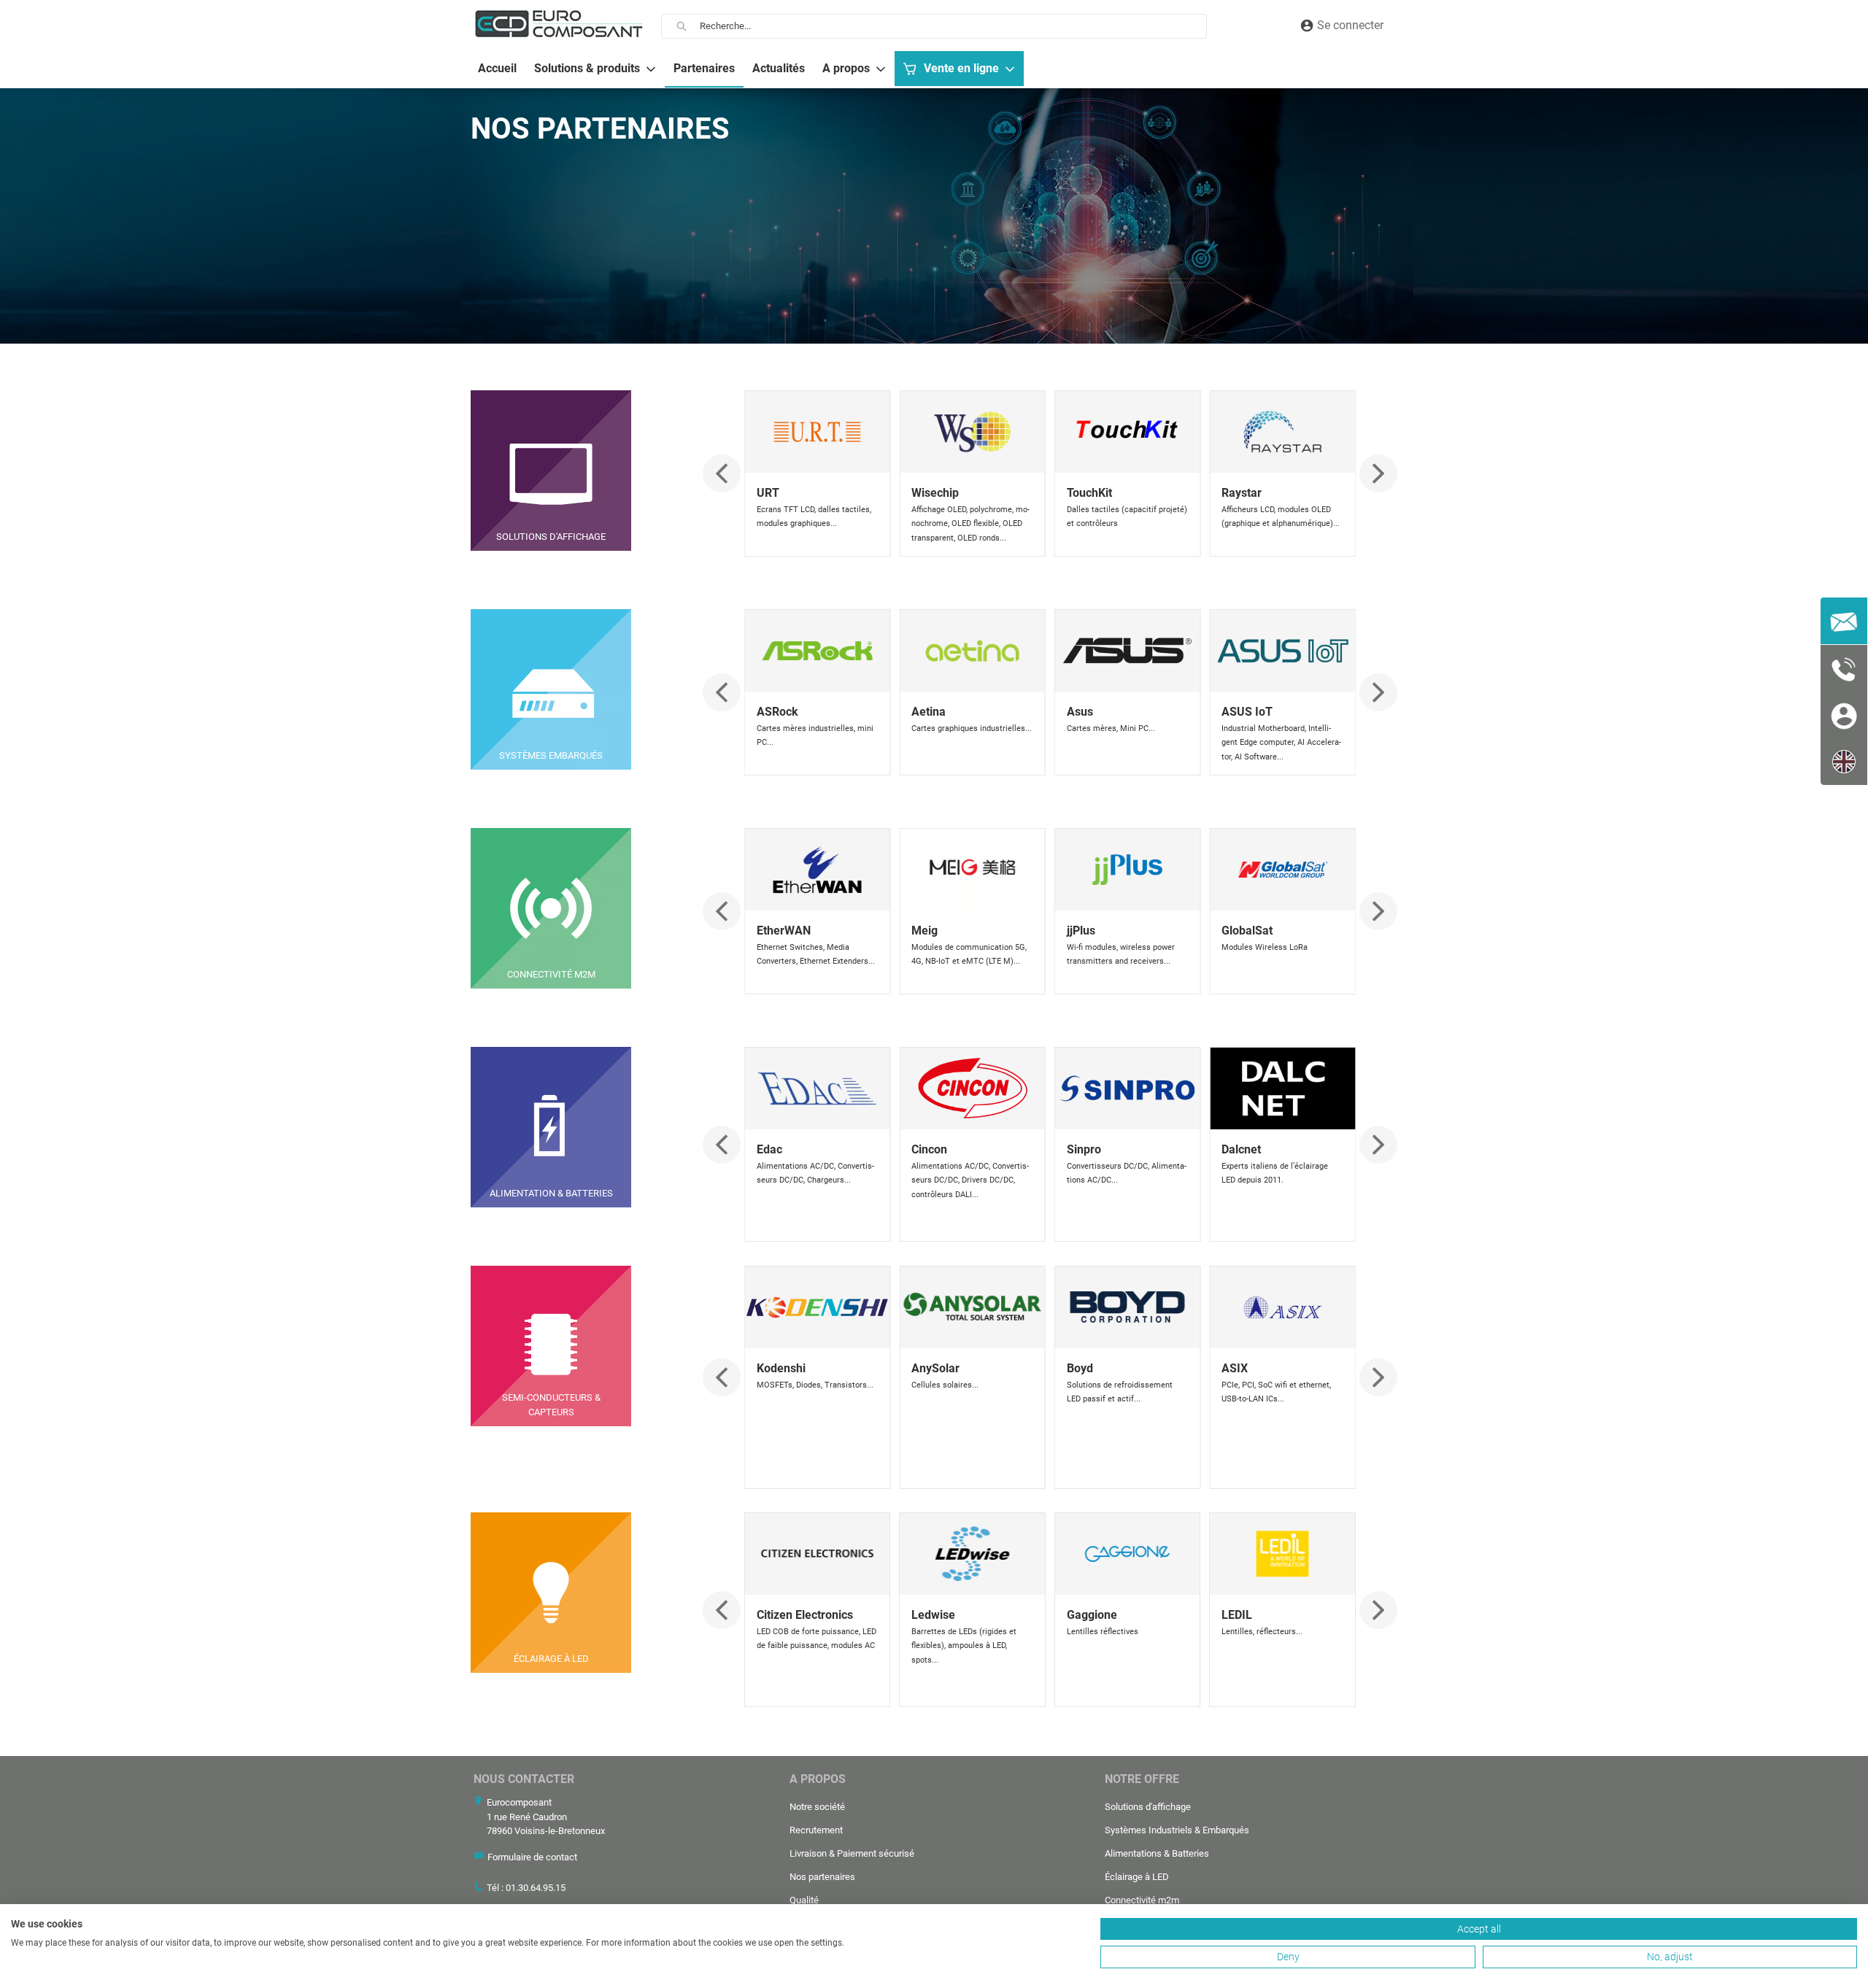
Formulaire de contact (532, 1857)
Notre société (817, 1807)
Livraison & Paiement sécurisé (852, 1853)
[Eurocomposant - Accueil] (559, 24)
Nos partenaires (822, 1877)
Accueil (497, 68)
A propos (846, 68)
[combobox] (953, 26)
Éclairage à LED (1137, 1877)
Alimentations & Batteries (1157, 1853)
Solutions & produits (587, 68)
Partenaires (704, 68)
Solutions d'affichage (1148, 1807)
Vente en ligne (961, 68)
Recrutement (816, 1830)
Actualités (779, 68)
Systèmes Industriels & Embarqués (1177, 1830)
